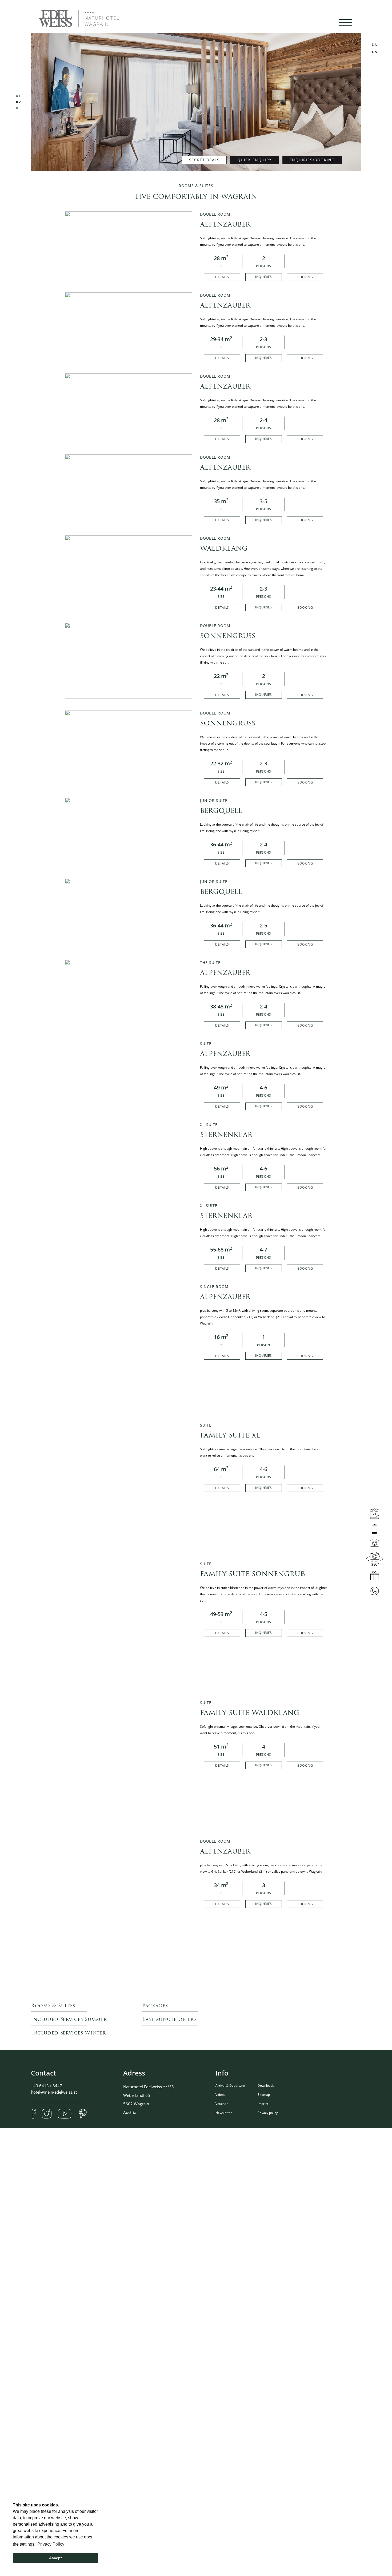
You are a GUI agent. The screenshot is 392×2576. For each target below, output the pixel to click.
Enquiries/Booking (312, 160)
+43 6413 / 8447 (47, 2086)
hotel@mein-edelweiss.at (54, 2092)
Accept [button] (55, 2558)
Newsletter (224, 2113)
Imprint (263, 2104)
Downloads (266, 2086)
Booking (305, 277)
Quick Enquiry (254, 160)
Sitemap (264, 2095)
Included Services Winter (68, 2034)
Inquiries (264, 277)
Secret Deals (204, 160)
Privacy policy (268, 2113)
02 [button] (18, 102)
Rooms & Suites (53, 2006)
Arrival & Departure (230, 2086)
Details (222, 277)
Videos (220, 2095)
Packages (155, 2006)
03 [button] (19, 108)
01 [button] (18, 96)
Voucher (222, 2104)
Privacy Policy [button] (51, 2544)
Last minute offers (169, 2020)
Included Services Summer (69, 2020)
